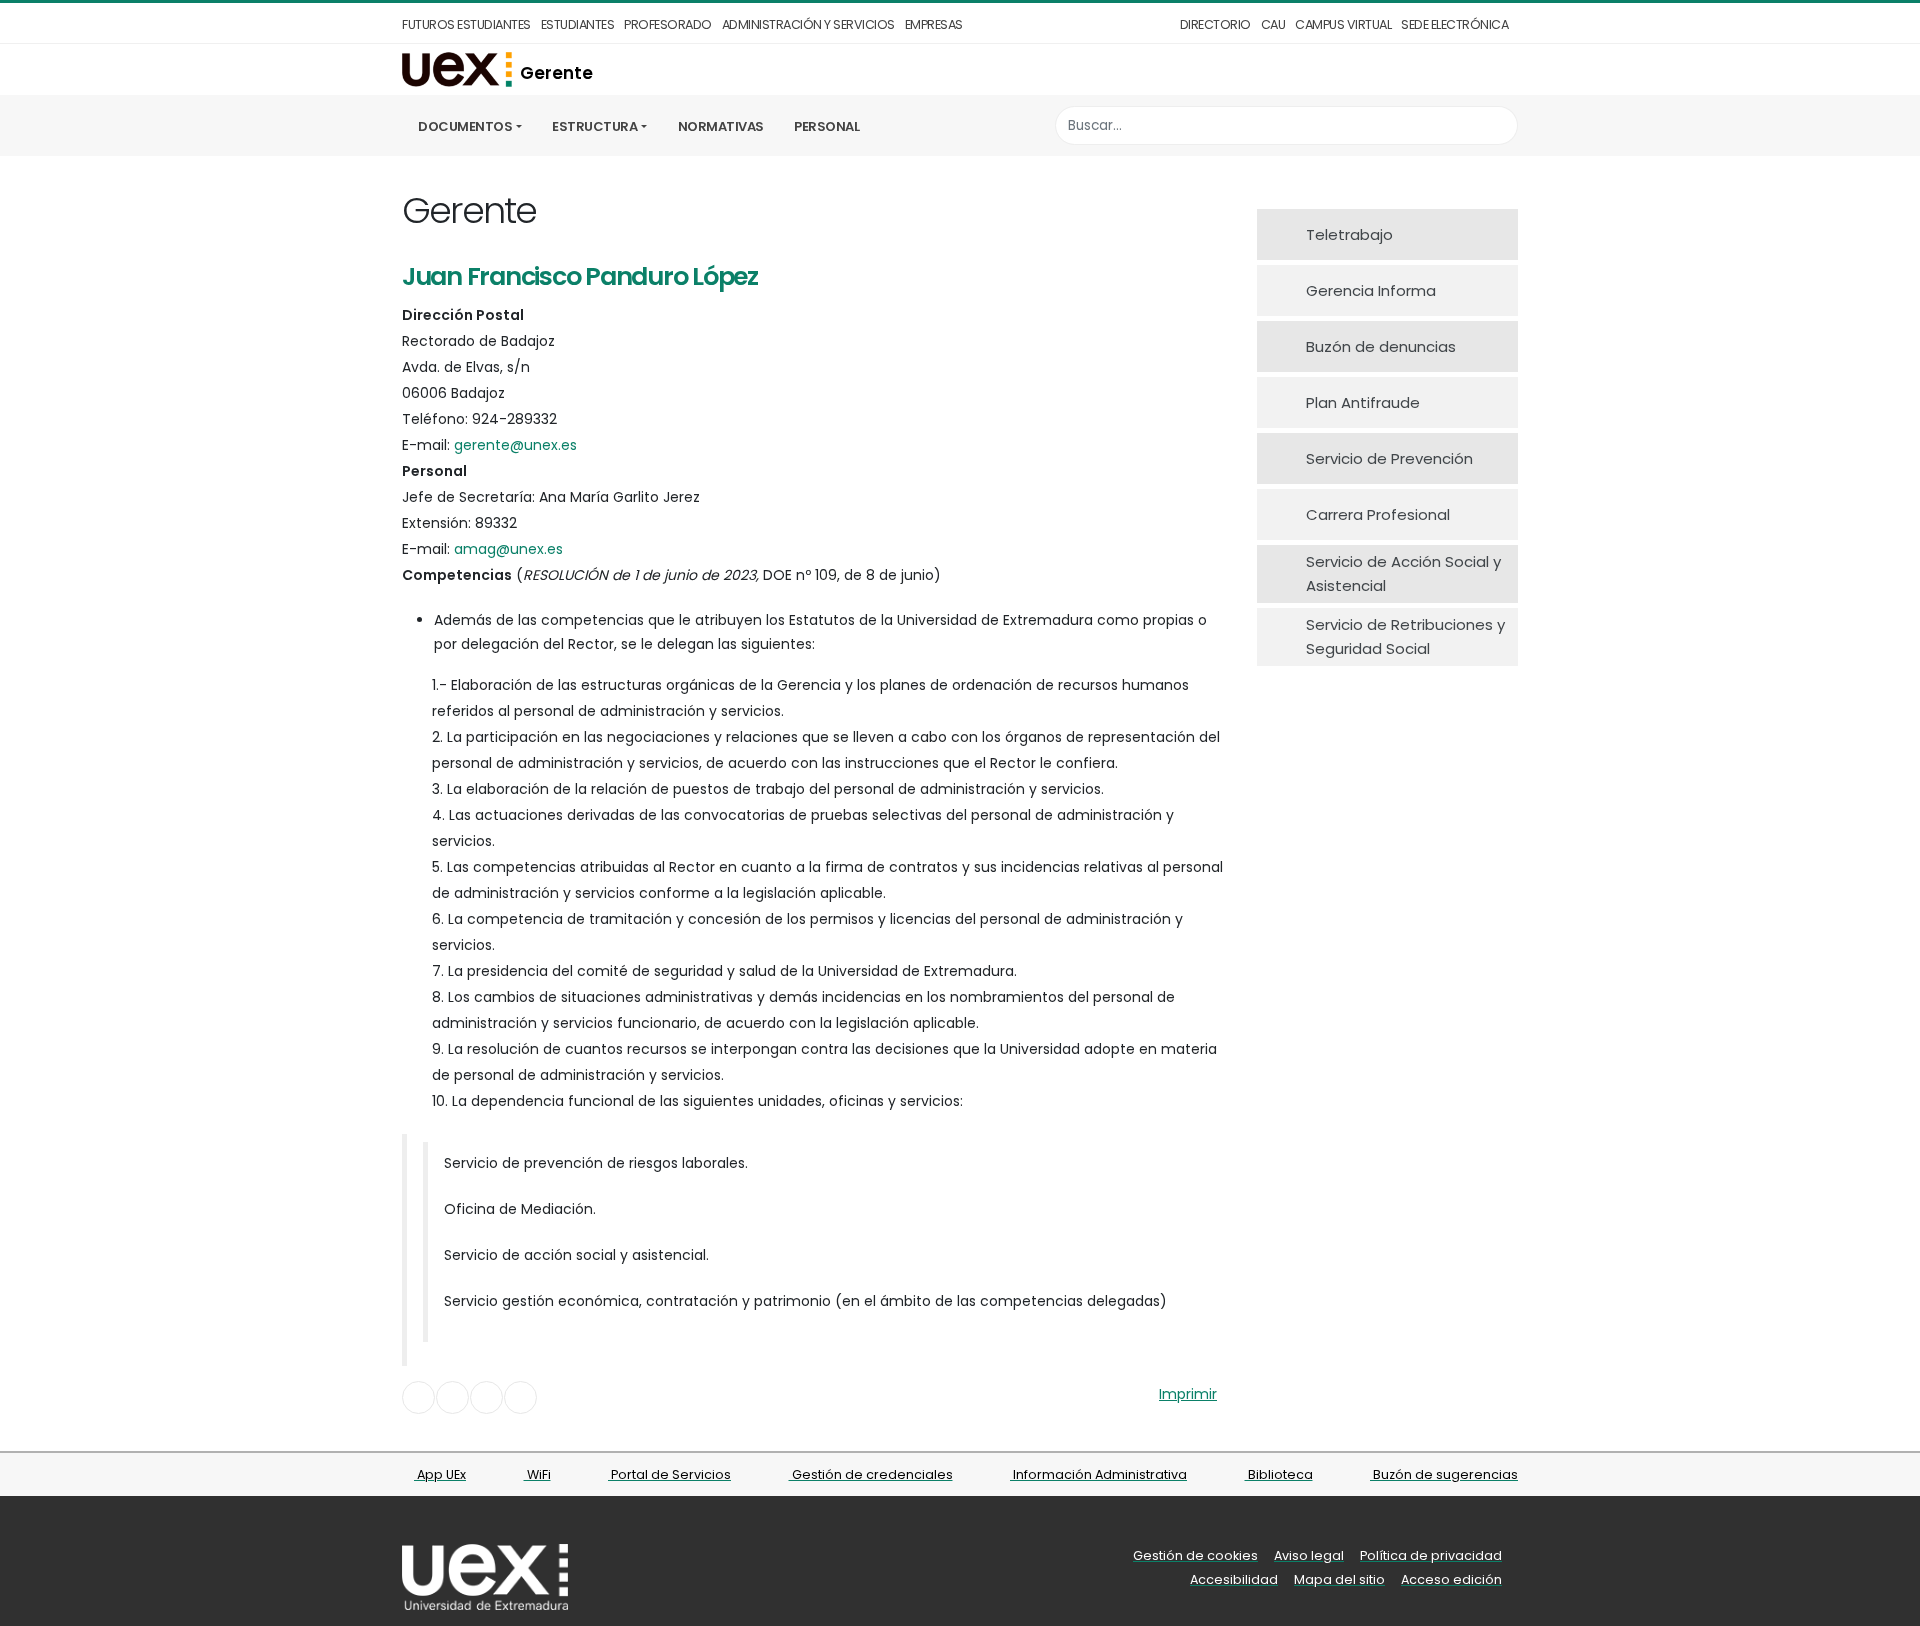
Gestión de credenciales (871, 1474)
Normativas (721, 126)
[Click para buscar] (1497, 125)
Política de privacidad (1431, 1555)
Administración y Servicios (808, 24)
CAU (1273, 24)
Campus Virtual (1343, 24)
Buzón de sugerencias (1444, 1474)
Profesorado (668, 24)
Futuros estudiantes (466, 24)
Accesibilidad (1234, 1579)
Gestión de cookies (1195, 1555)
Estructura (594, 126)
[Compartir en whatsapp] (520, 1397)
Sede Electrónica (1454, 24)
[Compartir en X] (452, 1397)
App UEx (440, 1474)
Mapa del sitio (1339, 1579)
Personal (826, 126)
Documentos (465, 126)
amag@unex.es (508, 549)
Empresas (934, 24)
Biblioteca (1279, 1474)
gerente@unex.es (515, 445)
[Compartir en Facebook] (418, 1397)
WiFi (537, 1474)
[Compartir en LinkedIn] (486, 1397)
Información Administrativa (1098, 1474)
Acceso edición (1451, 1579)
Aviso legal (1309, 1555)
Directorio (1215, 24)
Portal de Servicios (669, 1474)
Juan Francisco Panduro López (580, 276)
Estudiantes (578, 24)
